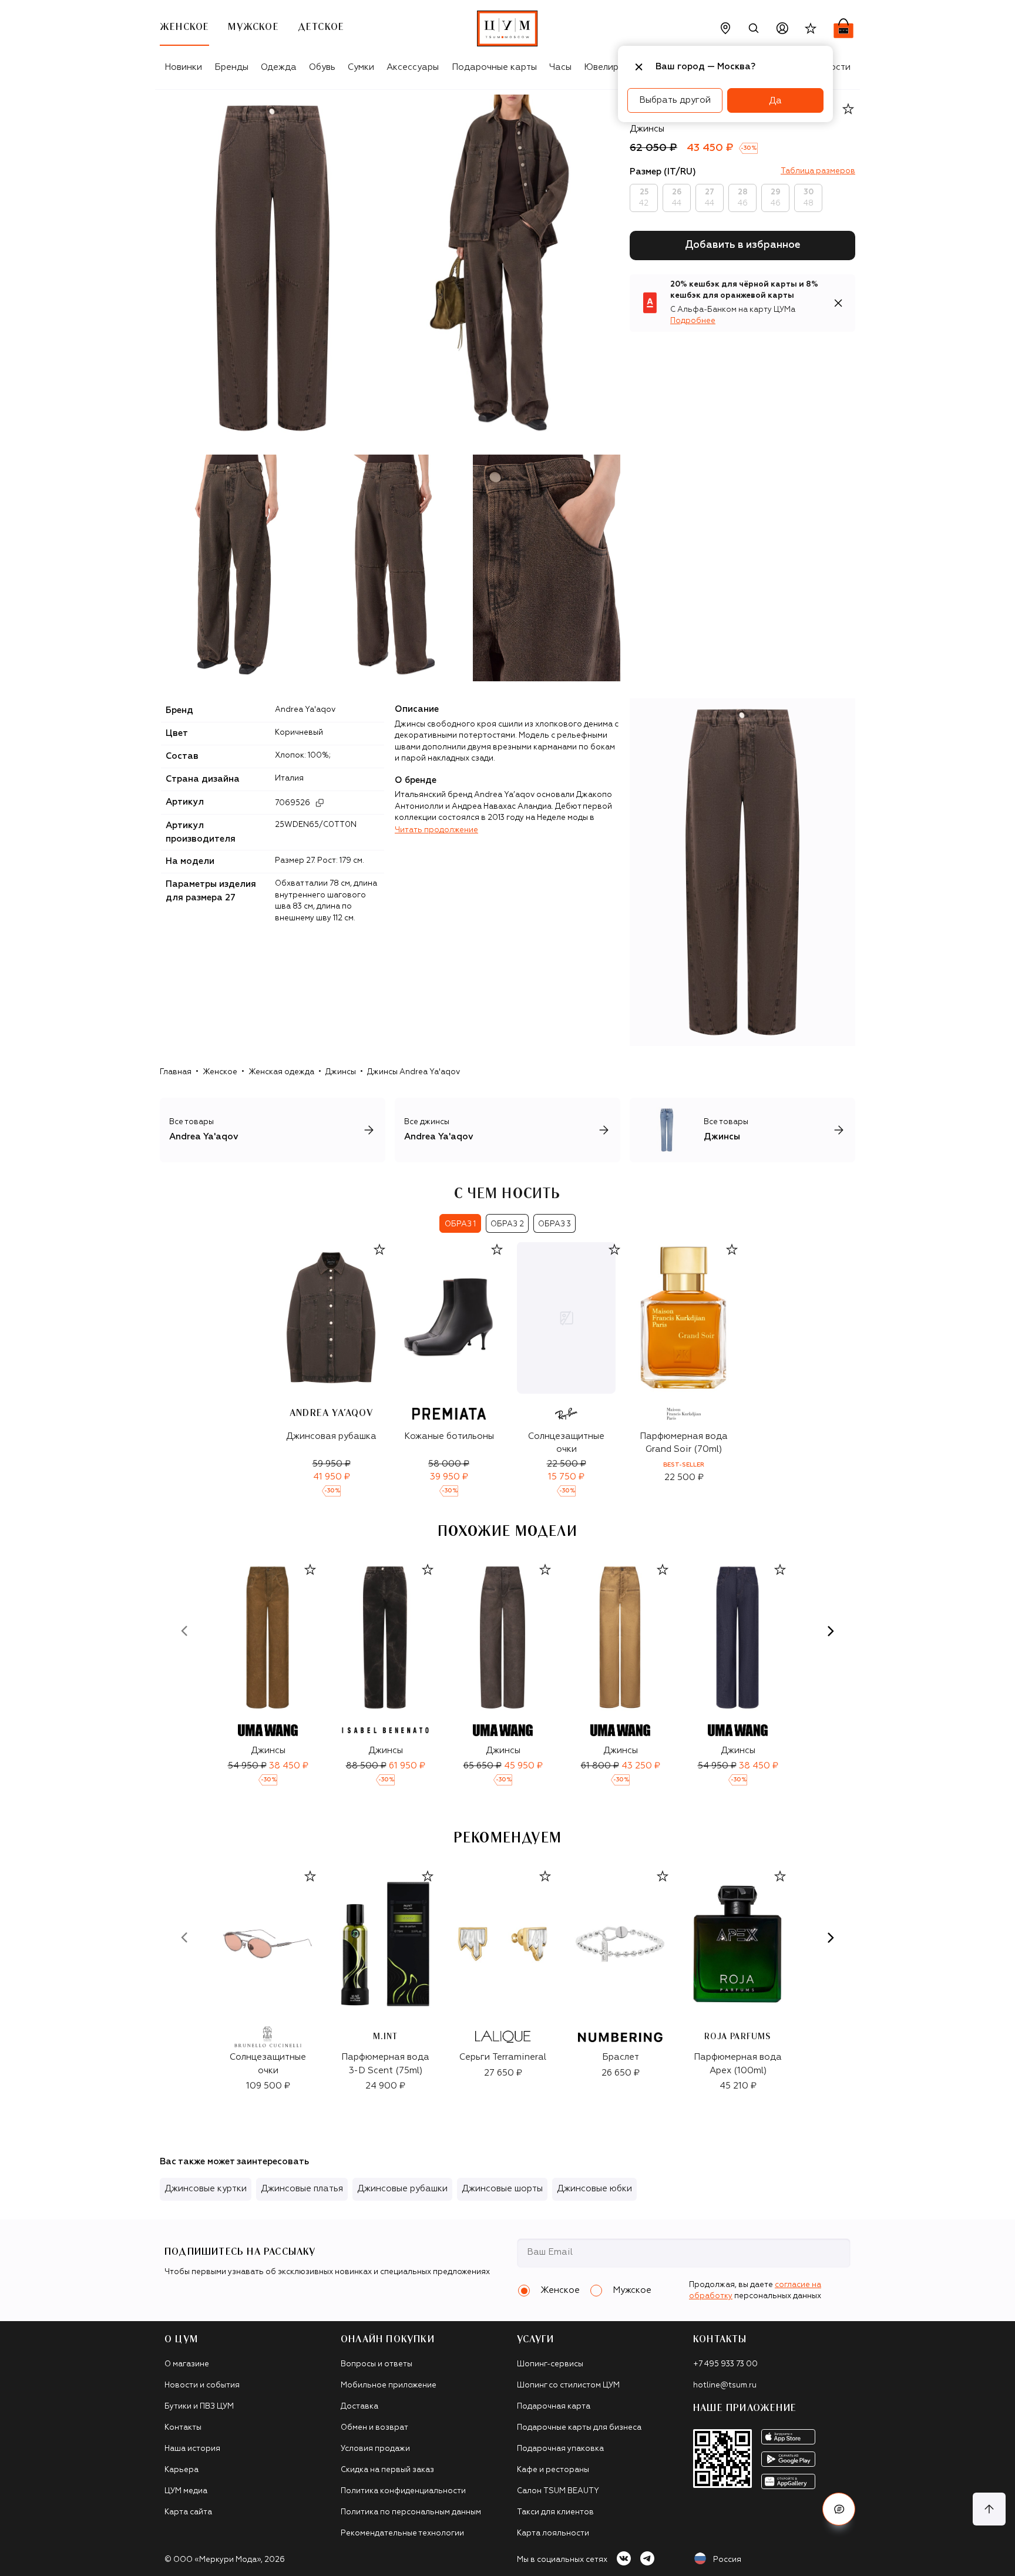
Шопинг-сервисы (550, 2364)
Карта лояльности (553, 2533)
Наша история (192, 2449)
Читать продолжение (436, 830)
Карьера (182, 2470)
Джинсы (341, 1072)
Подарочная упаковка (560, 2449)
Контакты (183, 2428)
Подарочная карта (554, 2407)
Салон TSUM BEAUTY (558, 2491)
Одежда (279, 67)
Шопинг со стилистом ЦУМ (568, 2385)
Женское (220, 1072)
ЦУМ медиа (186, 2491)
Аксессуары (413, 67)
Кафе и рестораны (553, 2470)
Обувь (322, 67)
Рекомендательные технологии (402, 2533)
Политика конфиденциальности (403, 2491)
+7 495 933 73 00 (725, 2364)
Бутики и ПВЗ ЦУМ (199, 2407)
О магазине (187, 2364)
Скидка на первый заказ (387, 2470)
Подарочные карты (494, 67)
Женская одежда (281, 1072)
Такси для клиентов (555, 2512)
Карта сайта (188, 2512)
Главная (176, 1072)
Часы (560, 67)
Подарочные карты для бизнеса (579, 2428)
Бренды (231, 67)
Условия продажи (375, 2449)
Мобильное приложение (389, 2385)
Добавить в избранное (743, 245)
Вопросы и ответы (377, 2364)
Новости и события (202, 2385)
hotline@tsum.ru (725, 2385)
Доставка (359, 2407)
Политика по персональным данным (411, 2512)
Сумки (361, 67)
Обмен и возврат (374, 2428)
